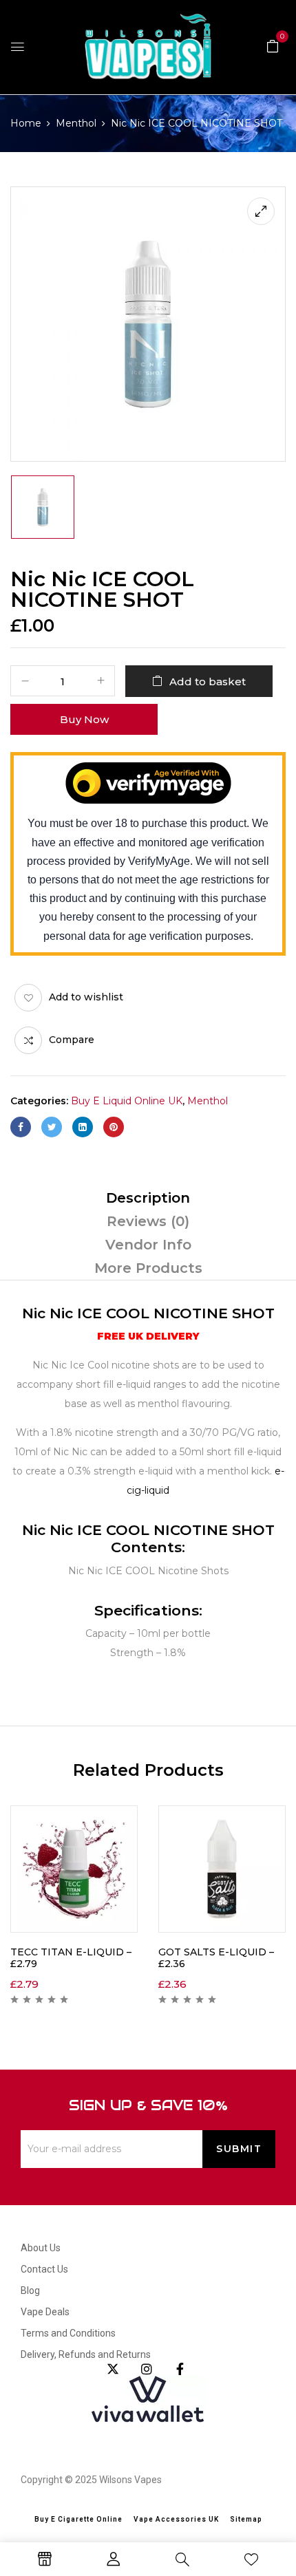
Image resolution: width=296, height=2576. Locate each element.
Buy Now (84, 719)
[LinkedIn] (83, 1127)
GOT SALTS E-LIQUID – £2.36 (216, 1958)
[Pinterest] (114, 1127)
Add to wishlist (86, 997)
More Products (148, 1268)
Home (26, 123)
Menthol (76, 123)
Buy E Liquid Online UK (127, 1101)
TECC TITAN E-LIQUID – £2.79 (71, 1958)
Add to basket (208, 681)
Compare (72, 1040)
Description (148, 1198)
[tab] (148, 1198)
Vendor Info (148, 1245)
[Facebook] (21, 1127)
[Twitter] (52, 1127)
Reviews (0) (148, 1221)
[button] (273, 45)
